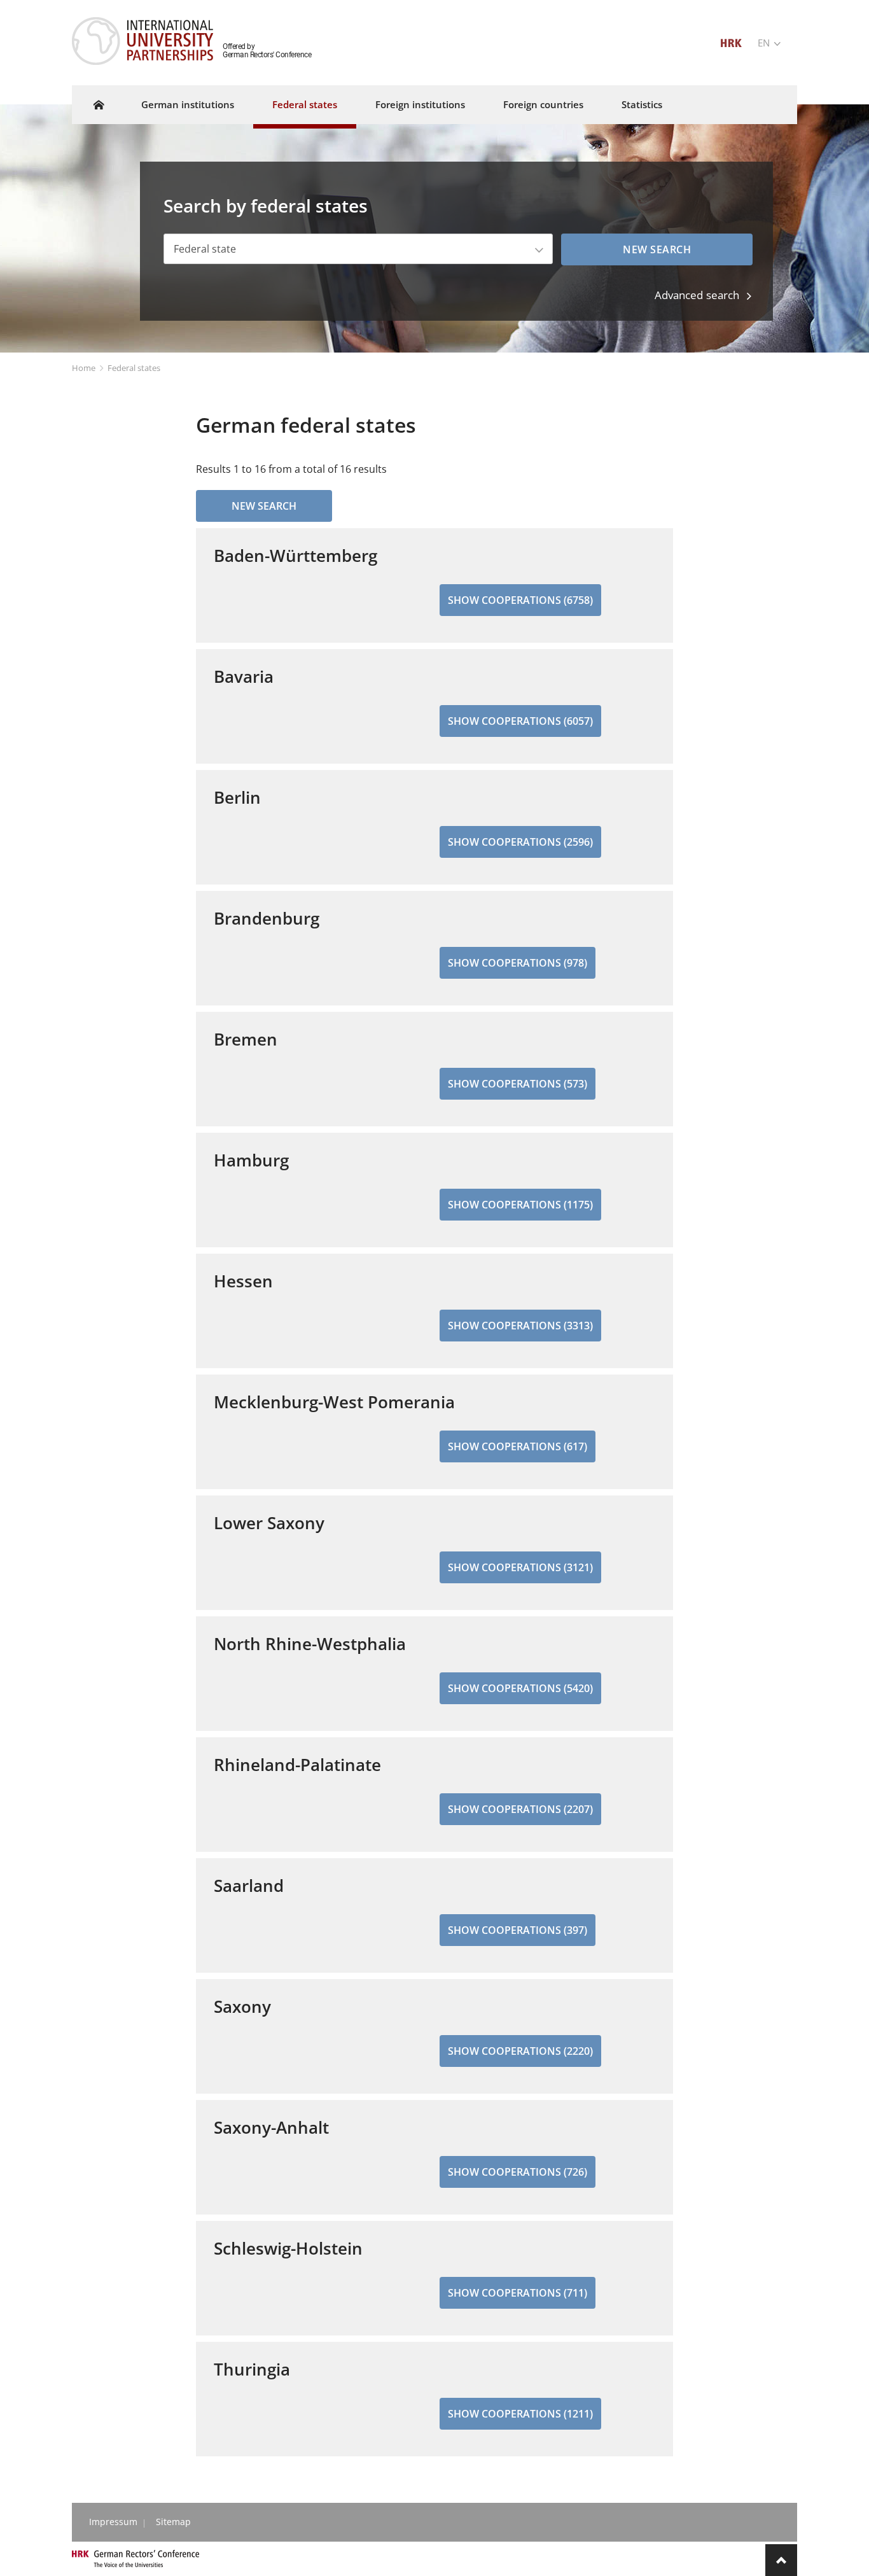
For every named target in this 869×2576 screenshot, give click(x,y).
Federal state (205, 249)
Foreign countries (543, 104)
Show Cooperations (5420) (520, 1688)
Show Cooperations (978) (518, 963)
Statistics (642, 104)
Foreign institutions (420, 104)
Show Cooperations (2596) (520, 842)
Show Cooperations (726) (518, 2172)
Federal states (305, 104)
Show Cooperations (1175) (520, 1205)
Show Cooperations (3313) (520, 1326)
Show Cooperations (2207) (520, 1809)
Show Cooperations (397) (518, 1930)
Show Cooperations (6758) (520, 600)
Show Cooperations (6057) (520, 721)
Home (84, 368)
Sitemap (173, 2522)
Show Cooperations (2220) (520, 2051)
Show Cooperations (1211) (520, 2414)
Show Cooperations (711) (518, 2293)
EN (765, 43)
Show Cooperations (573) (518, 1084)
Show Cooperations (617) (518, 1446)
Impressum (113, 2522)
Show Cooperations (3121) (520, 1567)
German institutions (188, 104)
